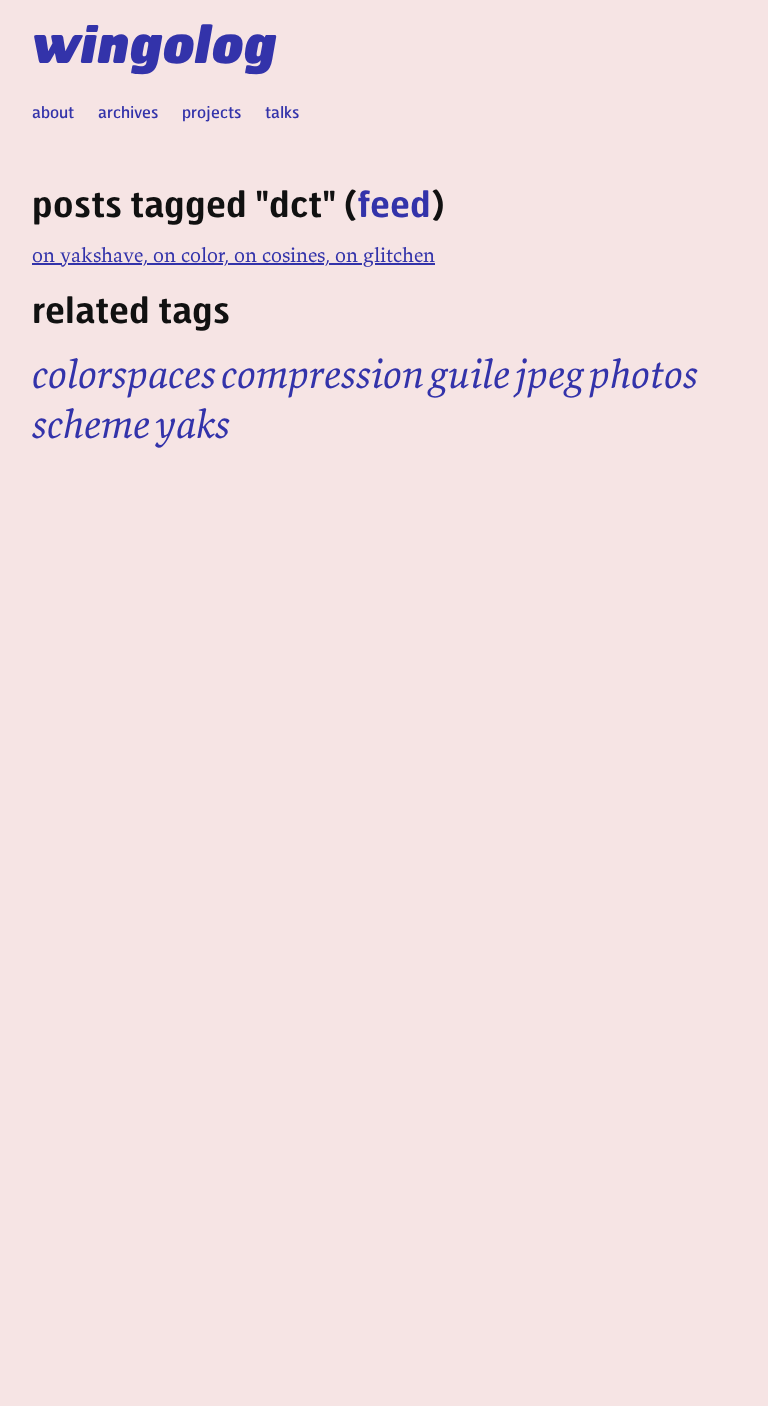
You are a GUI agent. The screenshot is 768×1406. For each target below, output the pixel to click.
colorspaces (124, 374)
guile (469, 374)
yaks (192, 424)
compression (322, 374)
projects (211, 111)
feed (394, 202)
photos (643, 374)
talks (282, 111)
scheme (91, 424)
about (53, 111)
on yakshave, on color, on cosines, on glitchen (233, 254)
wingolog (154, 42)
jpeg (549, 374)
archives (128, 111)
